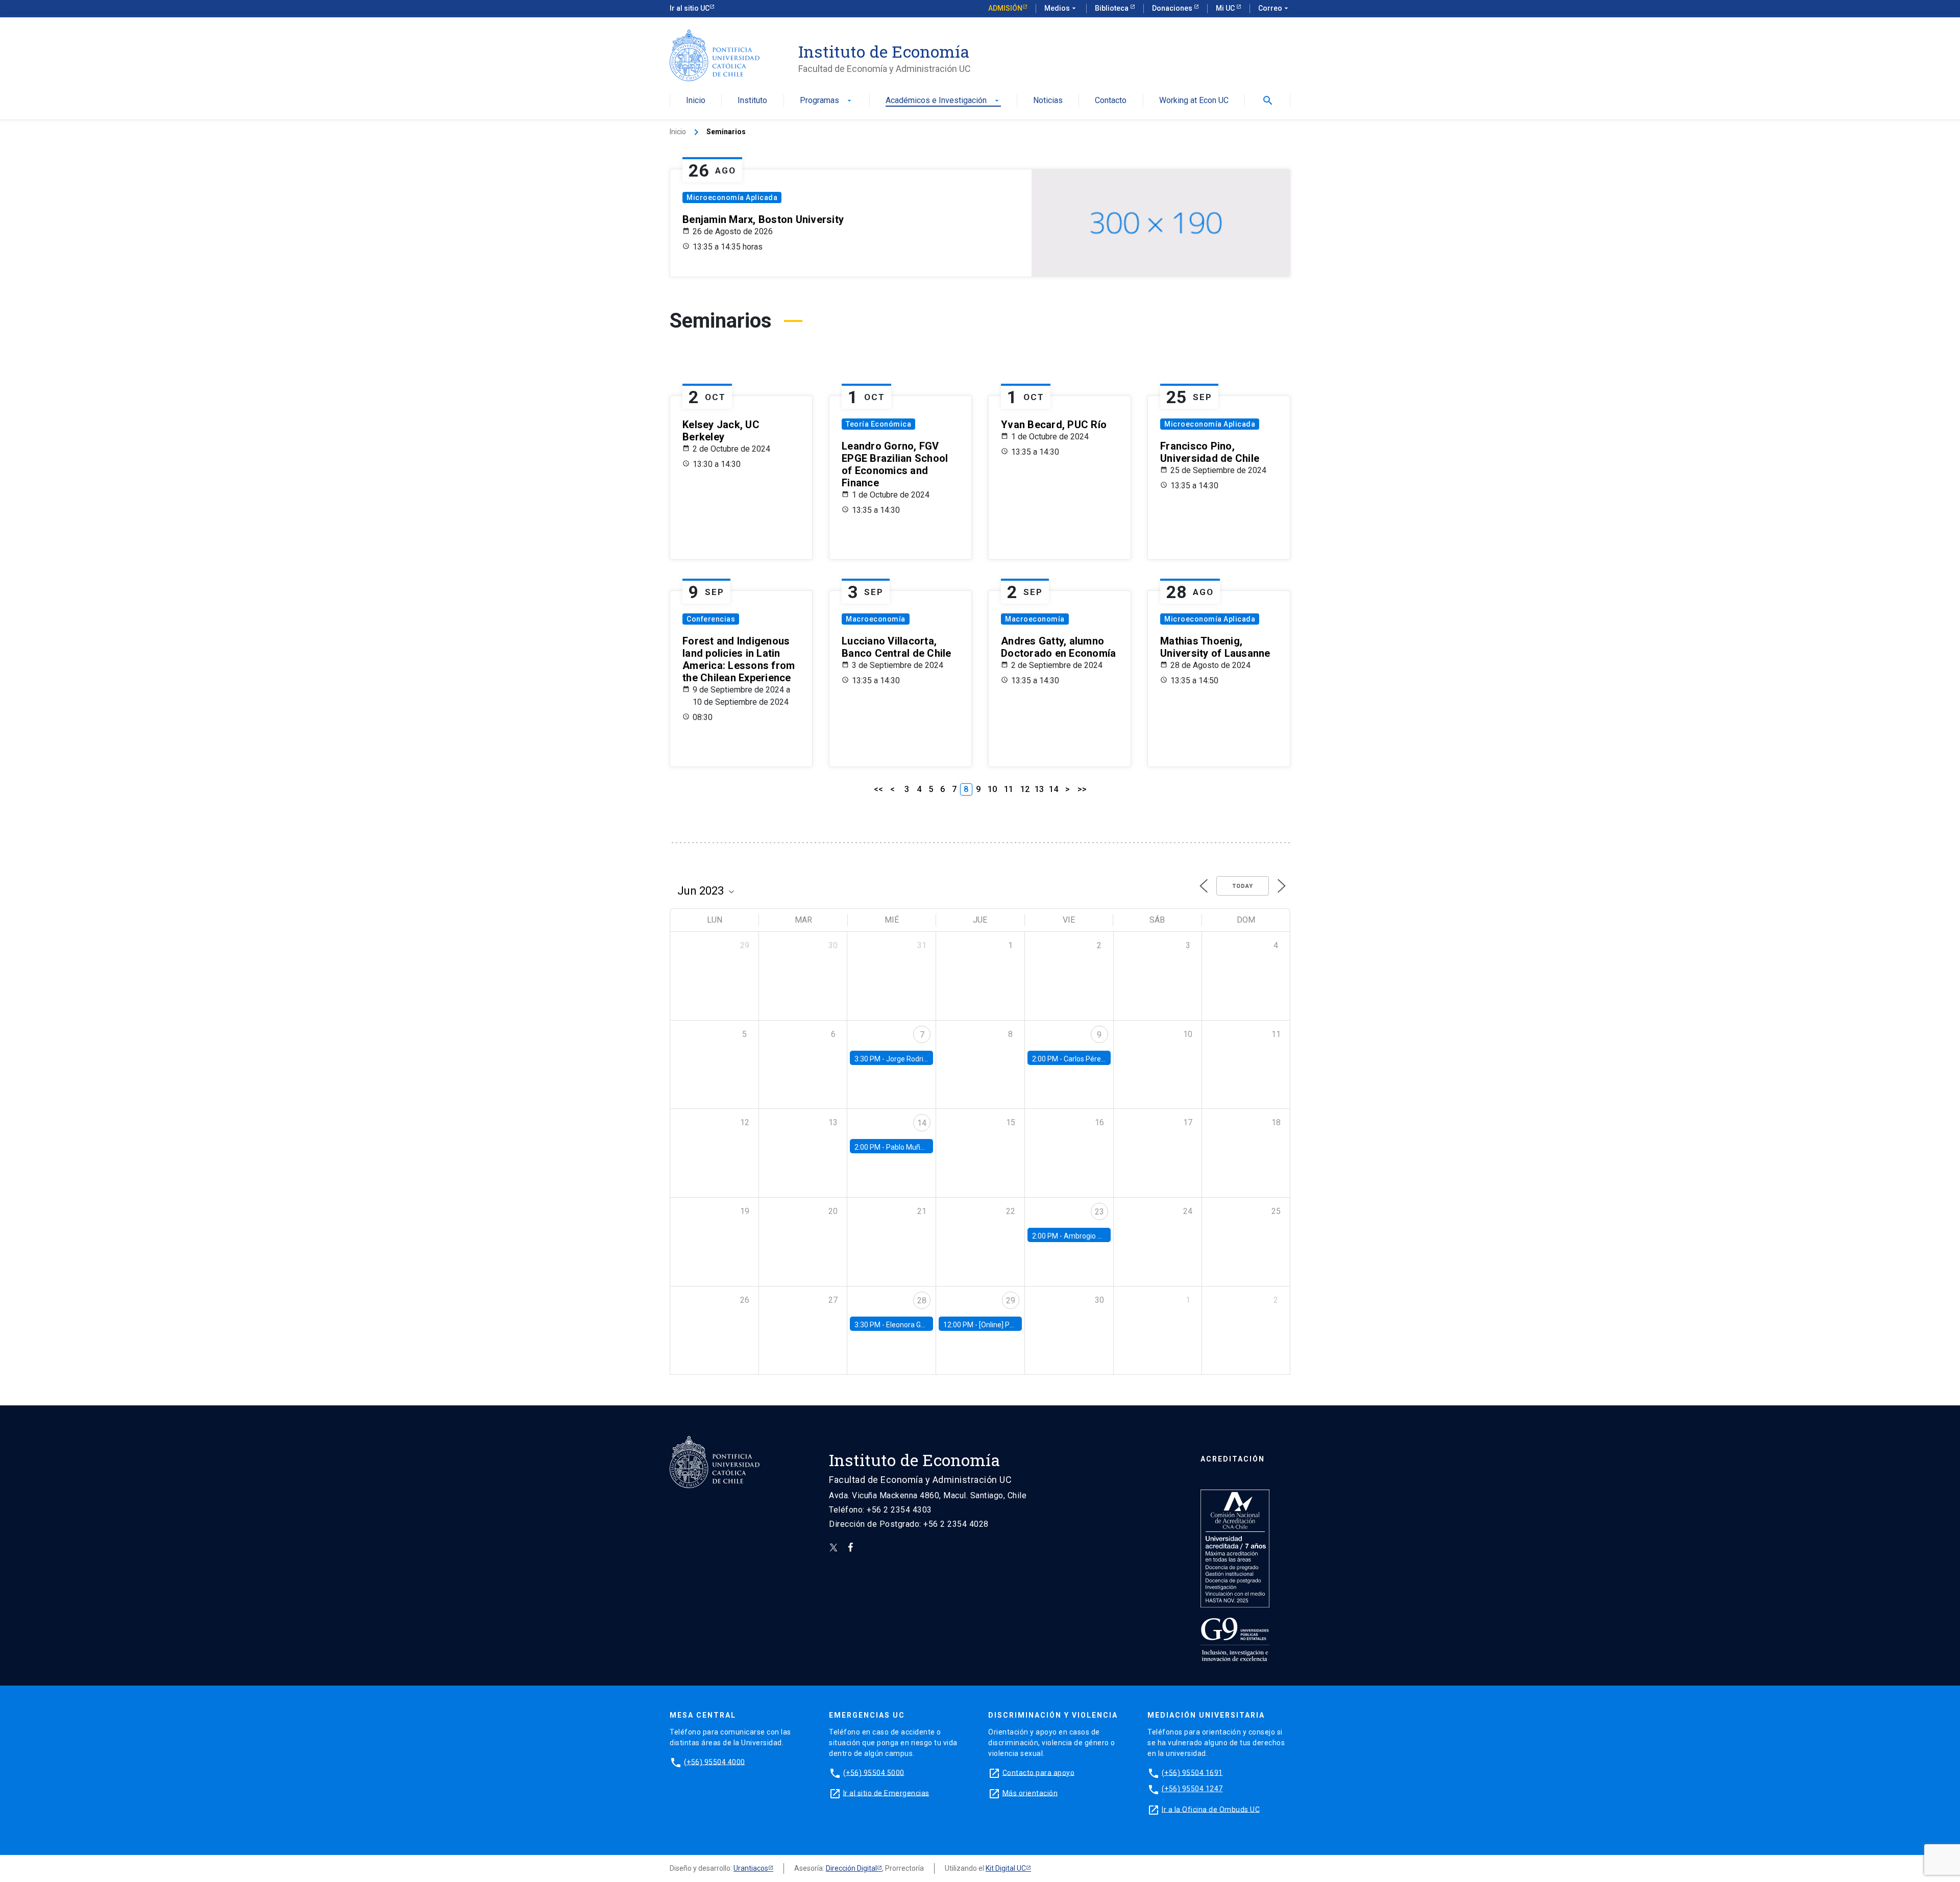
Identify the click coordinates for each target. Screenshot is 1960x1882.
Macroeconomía (876, 619)
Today (1243, 886)
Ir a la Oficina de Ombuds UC (1211, 1809)
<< (878, 789)
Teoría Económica (878, 424)
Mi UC (1226, 8)
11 (1009, 789)
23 (1099, 1212)
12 (1025, 789)
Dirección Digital (851, 1868)
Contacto (1111, 101)
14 (1053, 789)
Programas (827, 101)
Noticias (1048, 101)
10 (992, 789)
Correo (1274, 8)
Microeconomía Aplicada (732, 197)
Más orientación (1030, 1793)
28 (922, 1301)
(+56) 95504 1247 (1192, 1789)
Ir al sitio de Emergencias (886, 1793)
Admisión (1005, 8)
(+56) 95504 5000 (874, 1772)
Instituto (752, 101)
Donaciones (1173, 8)
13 (1039, 789)
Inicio (696, 101)
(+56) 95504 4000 (715, 1762)
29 (1011, 1301)
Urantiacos (751, 1868)
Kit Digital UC (1006, 1868)
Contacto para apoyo (1039, 1772)
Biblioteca (1112, 8)
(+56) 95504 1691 (1192, 1772)
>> (1082, 789)
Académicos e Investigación (943, 101)
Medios (1061, 8)
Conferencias (711, 619)
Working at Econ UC (1194, 101)
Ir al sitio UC (690, 8)
